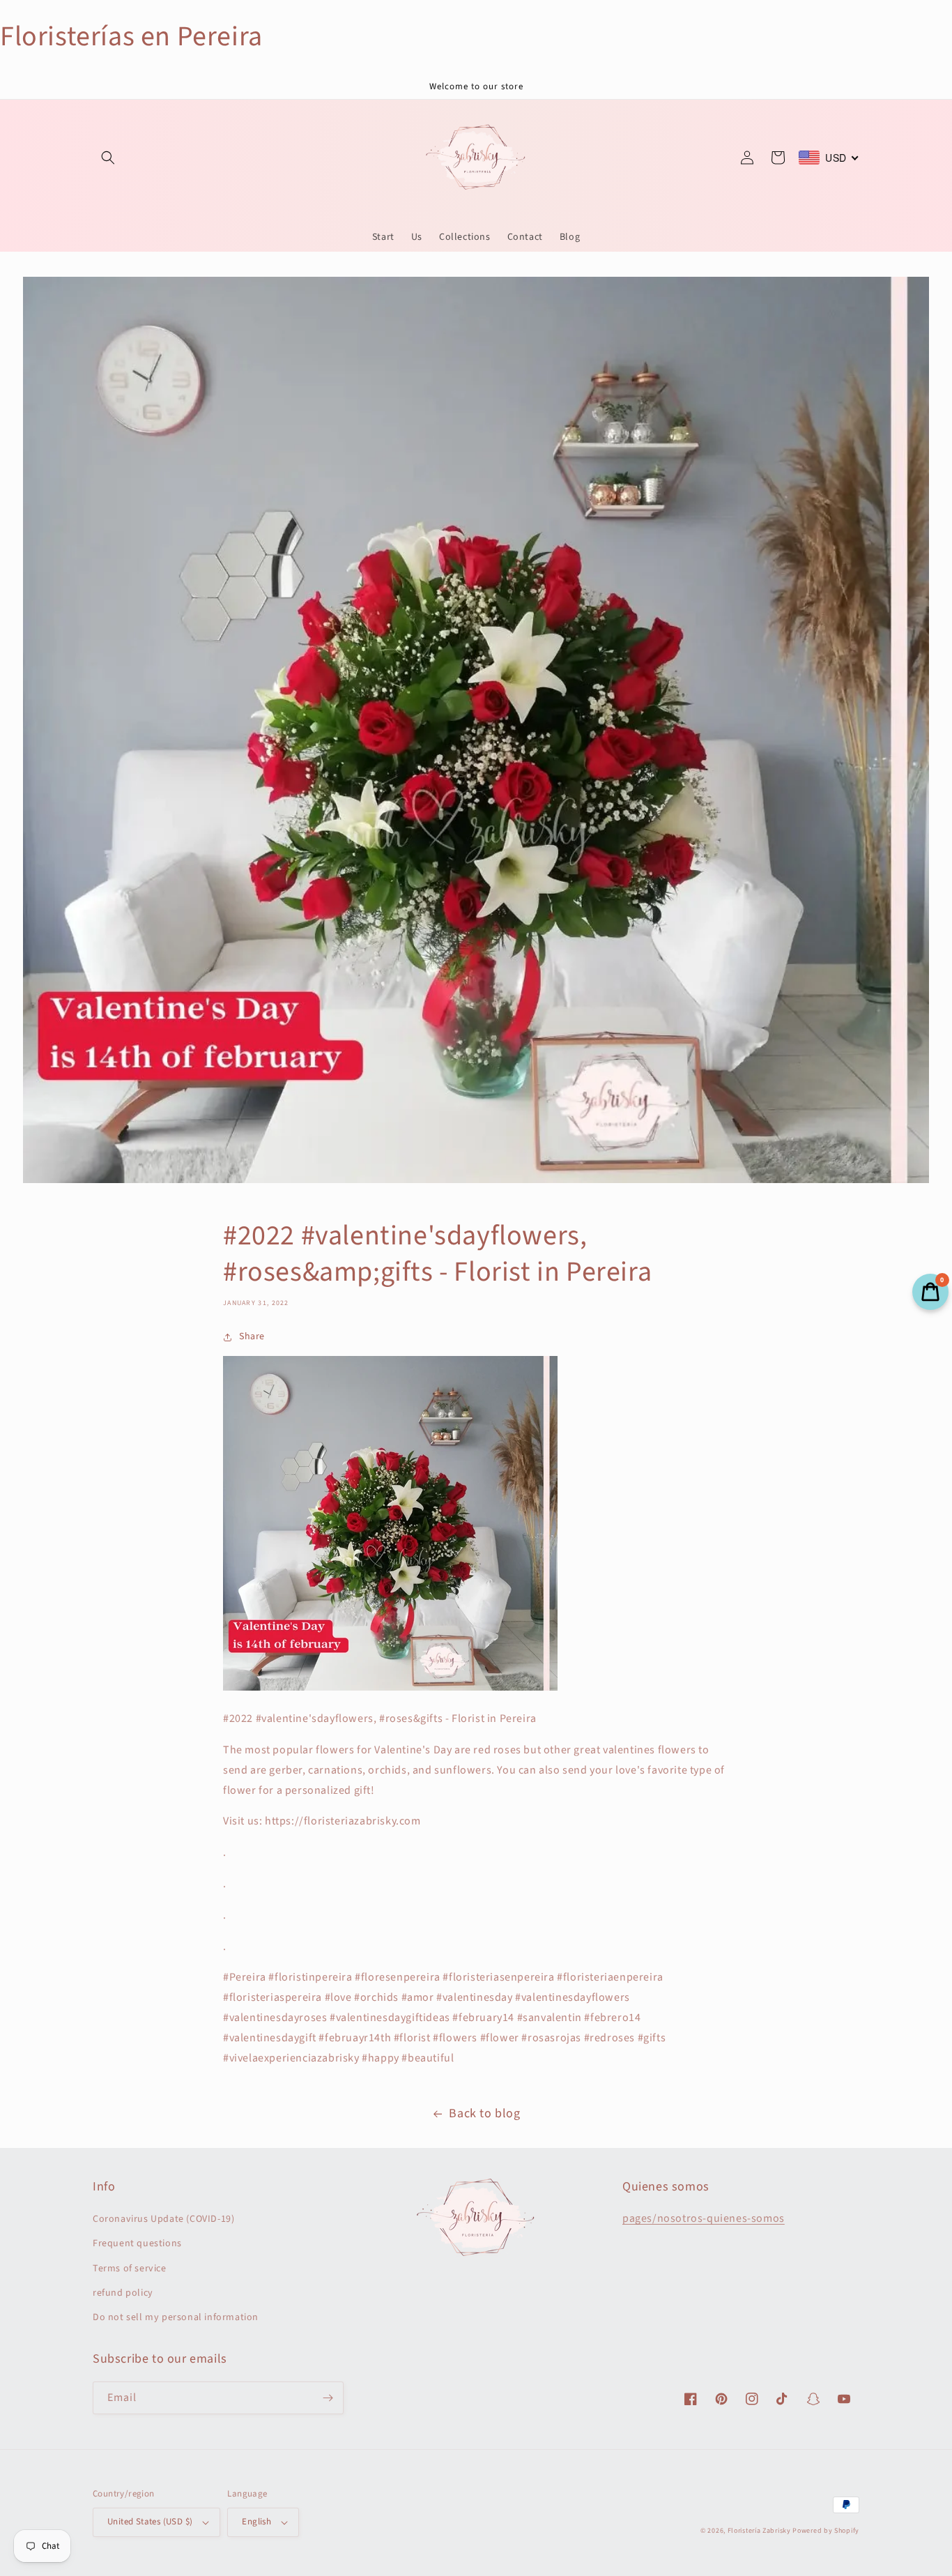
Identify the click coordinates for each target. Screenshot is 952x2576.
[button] (108, 158)
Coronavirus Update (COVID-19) (163, 2219)
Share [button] (252, 1336)
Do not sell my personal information (176, 2317)
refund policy (123, 2293)
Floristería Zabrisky (759, 2531)
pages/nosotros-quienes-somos (704, 2218)
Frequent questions (137, 2243)
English (256, 2522)
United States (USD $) (150, 2522)
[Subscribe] (328, 2398)
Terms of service (130, 2269)
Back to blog (484, 2113)
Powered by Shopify (826, 2531)
